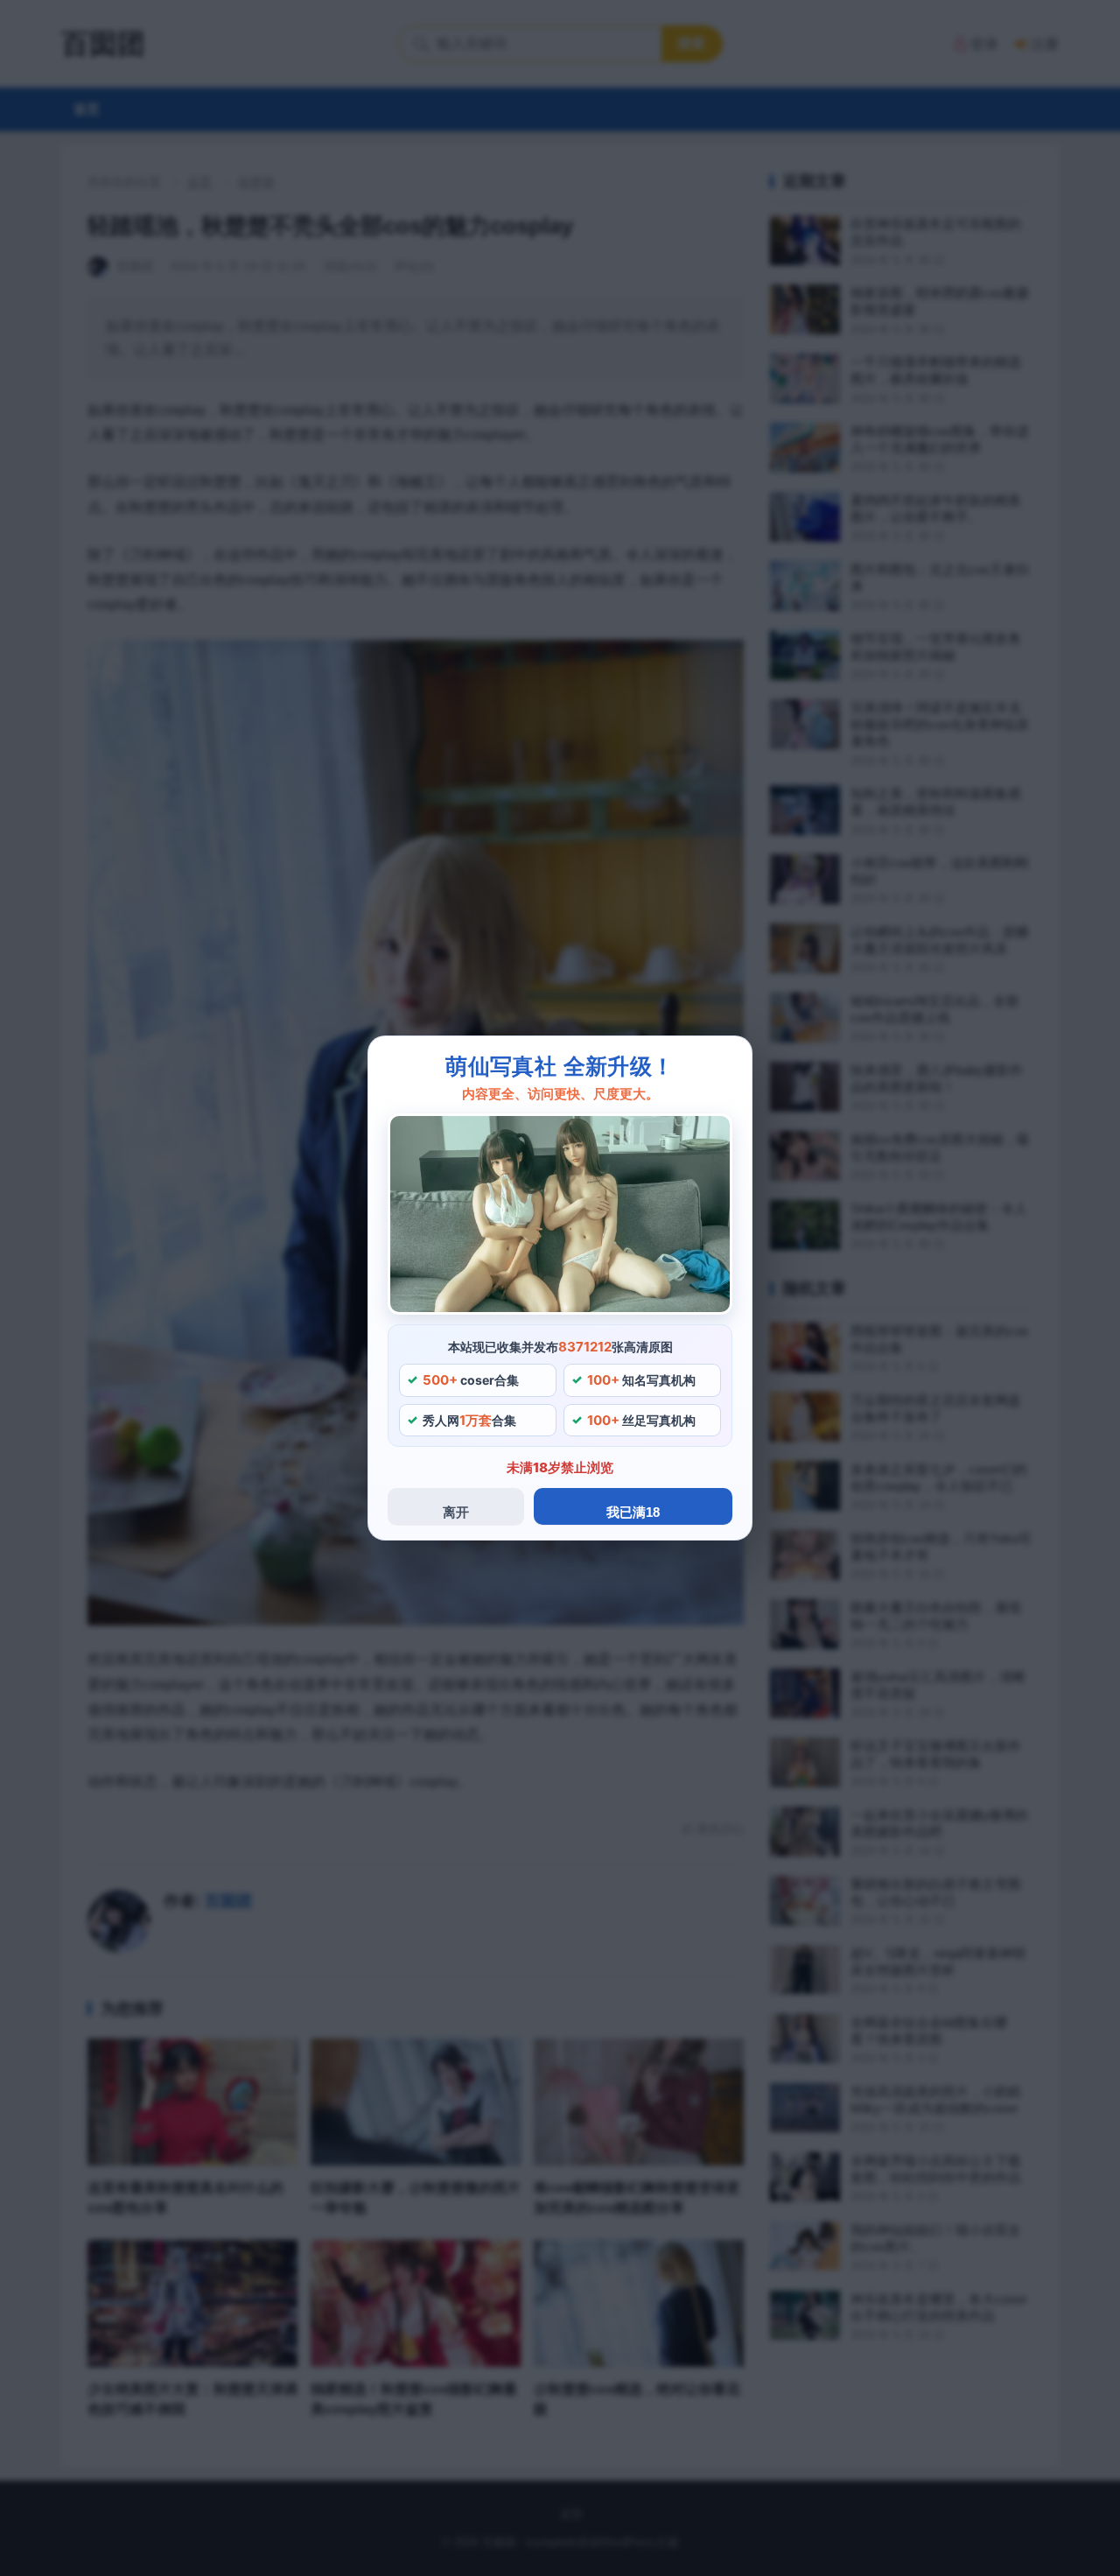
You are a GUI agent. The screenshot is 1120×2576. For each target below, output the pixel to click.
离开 (456, 1512)
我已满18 (633, 1512)
